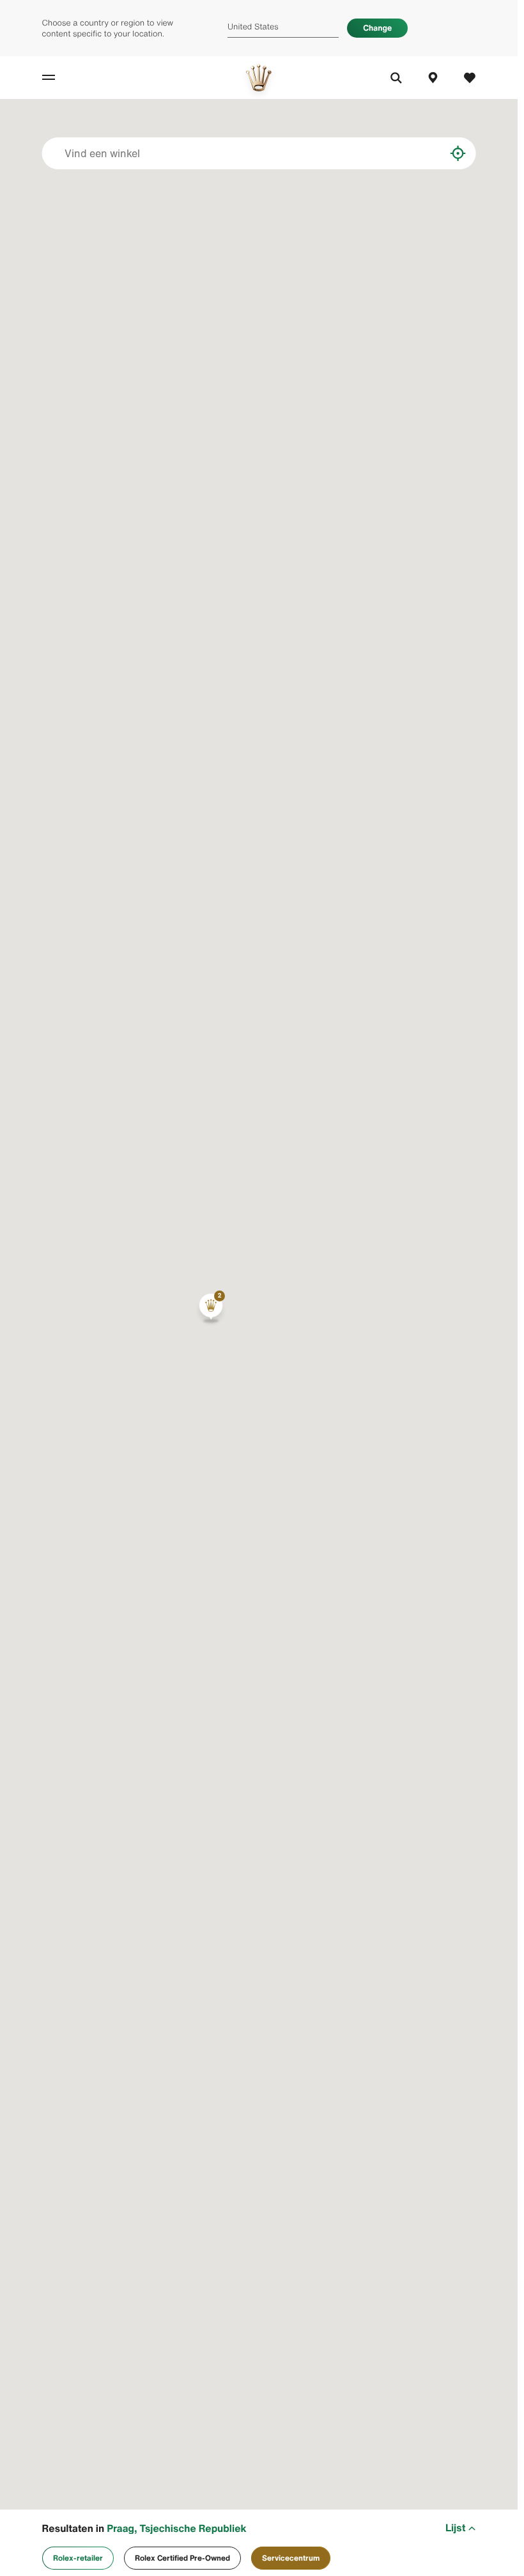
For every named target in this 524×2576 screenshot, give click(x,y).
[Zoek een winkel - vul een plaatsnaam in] (426, 153)
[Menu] (61, 78)
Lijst (455, 2528)
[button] (211, 1308)
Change (377, 28)
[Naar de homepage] (259, 78)
